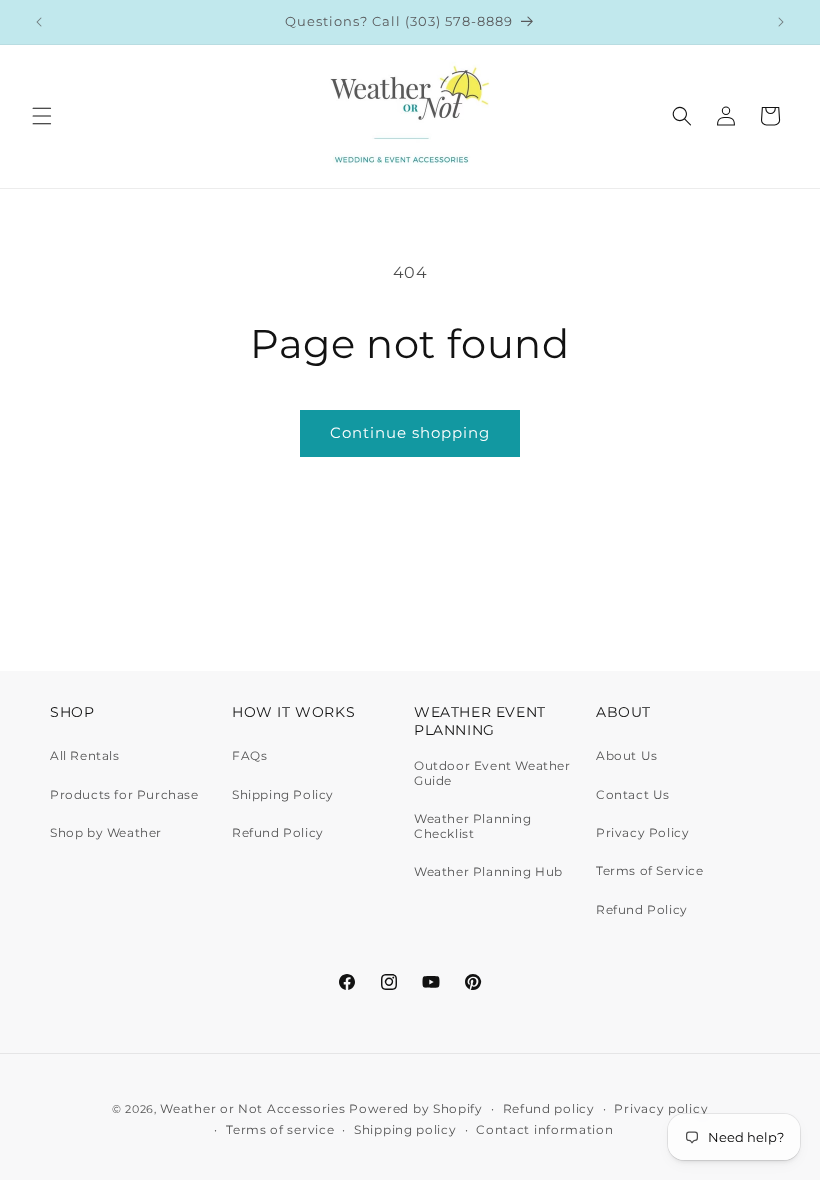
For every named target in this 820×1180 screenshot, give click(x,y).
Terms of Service (650, 870)
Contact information (544, 1129)
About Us (627, 756)
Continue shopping (410, 432)
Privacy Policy (642, 832)
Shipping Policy (283, 794)
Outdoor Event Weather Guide (492, 773)
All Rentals (85, 756)
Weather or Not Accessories (252, 1108)
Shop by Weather (106, 832)
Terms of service (280, 1129)
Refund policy (549, 1108)
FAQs (249, 756)
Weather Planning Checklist (473, 825)
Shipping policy (405, 1129)
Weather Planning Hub (488, 871)
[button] (42, 116)
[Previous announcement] (39, 22)
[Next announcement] (781, 22)
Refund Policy (278, 832)
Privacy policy (661, 1108)
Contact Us (633, 794)
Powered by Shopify (416, 1108)
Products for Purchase (124, 794)
